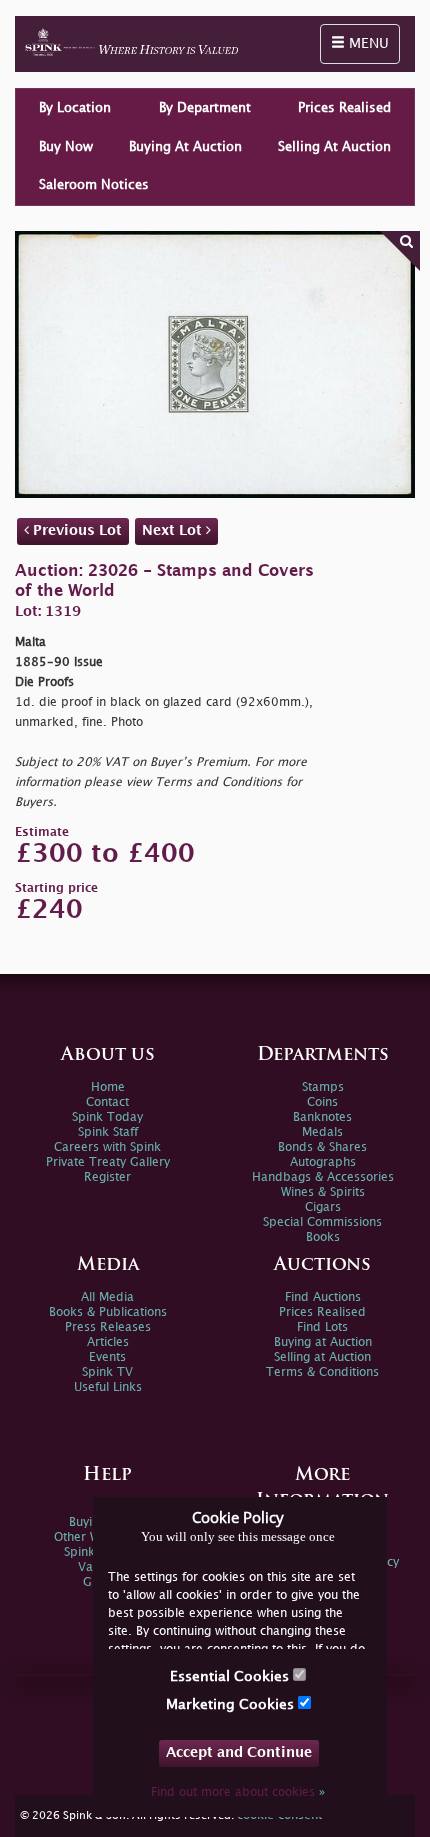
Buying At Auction (185, 147)
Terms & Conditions (322, 1372)
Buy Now (66, 147)
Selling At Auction (334, 147)
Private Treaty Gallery (108, 1162)
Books (323, 1237)
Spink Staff (108, 1132)
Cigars (323, 1207)
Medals (322, 1132)
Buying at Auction (323, 1342)
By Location (75, 108)
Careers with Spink (107, 1147)
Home (108, 1087)
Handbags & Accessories (323, 1177)
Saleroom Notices (94, 185)
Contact (107, 1102)
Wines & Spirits (323, 1192)
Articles (108, 1342)
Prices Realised (344, 108)
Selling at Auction (322, 1357)
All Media (107, 1297)
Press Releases (108, 1327)
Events (107, 1357)
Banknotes (322, 1117)
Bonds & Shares (322, 1147)
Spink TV (107, 1372)
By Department (205, 108)
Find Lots (322, 1327)
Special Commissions (322, 1222)
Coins (322, 1102)
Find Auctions (323, 1297)
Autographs (323, 1162)
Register (107, 1177)
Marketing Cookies (232, 1704)
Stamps (323, 1087)
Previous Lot (75, 530)
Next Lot (174, 530)
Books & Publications (108, 1312)
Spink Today (107, 1117)
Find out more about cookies (238, 1792)
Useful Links (108, 1387)
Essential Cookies (231, 1676)
